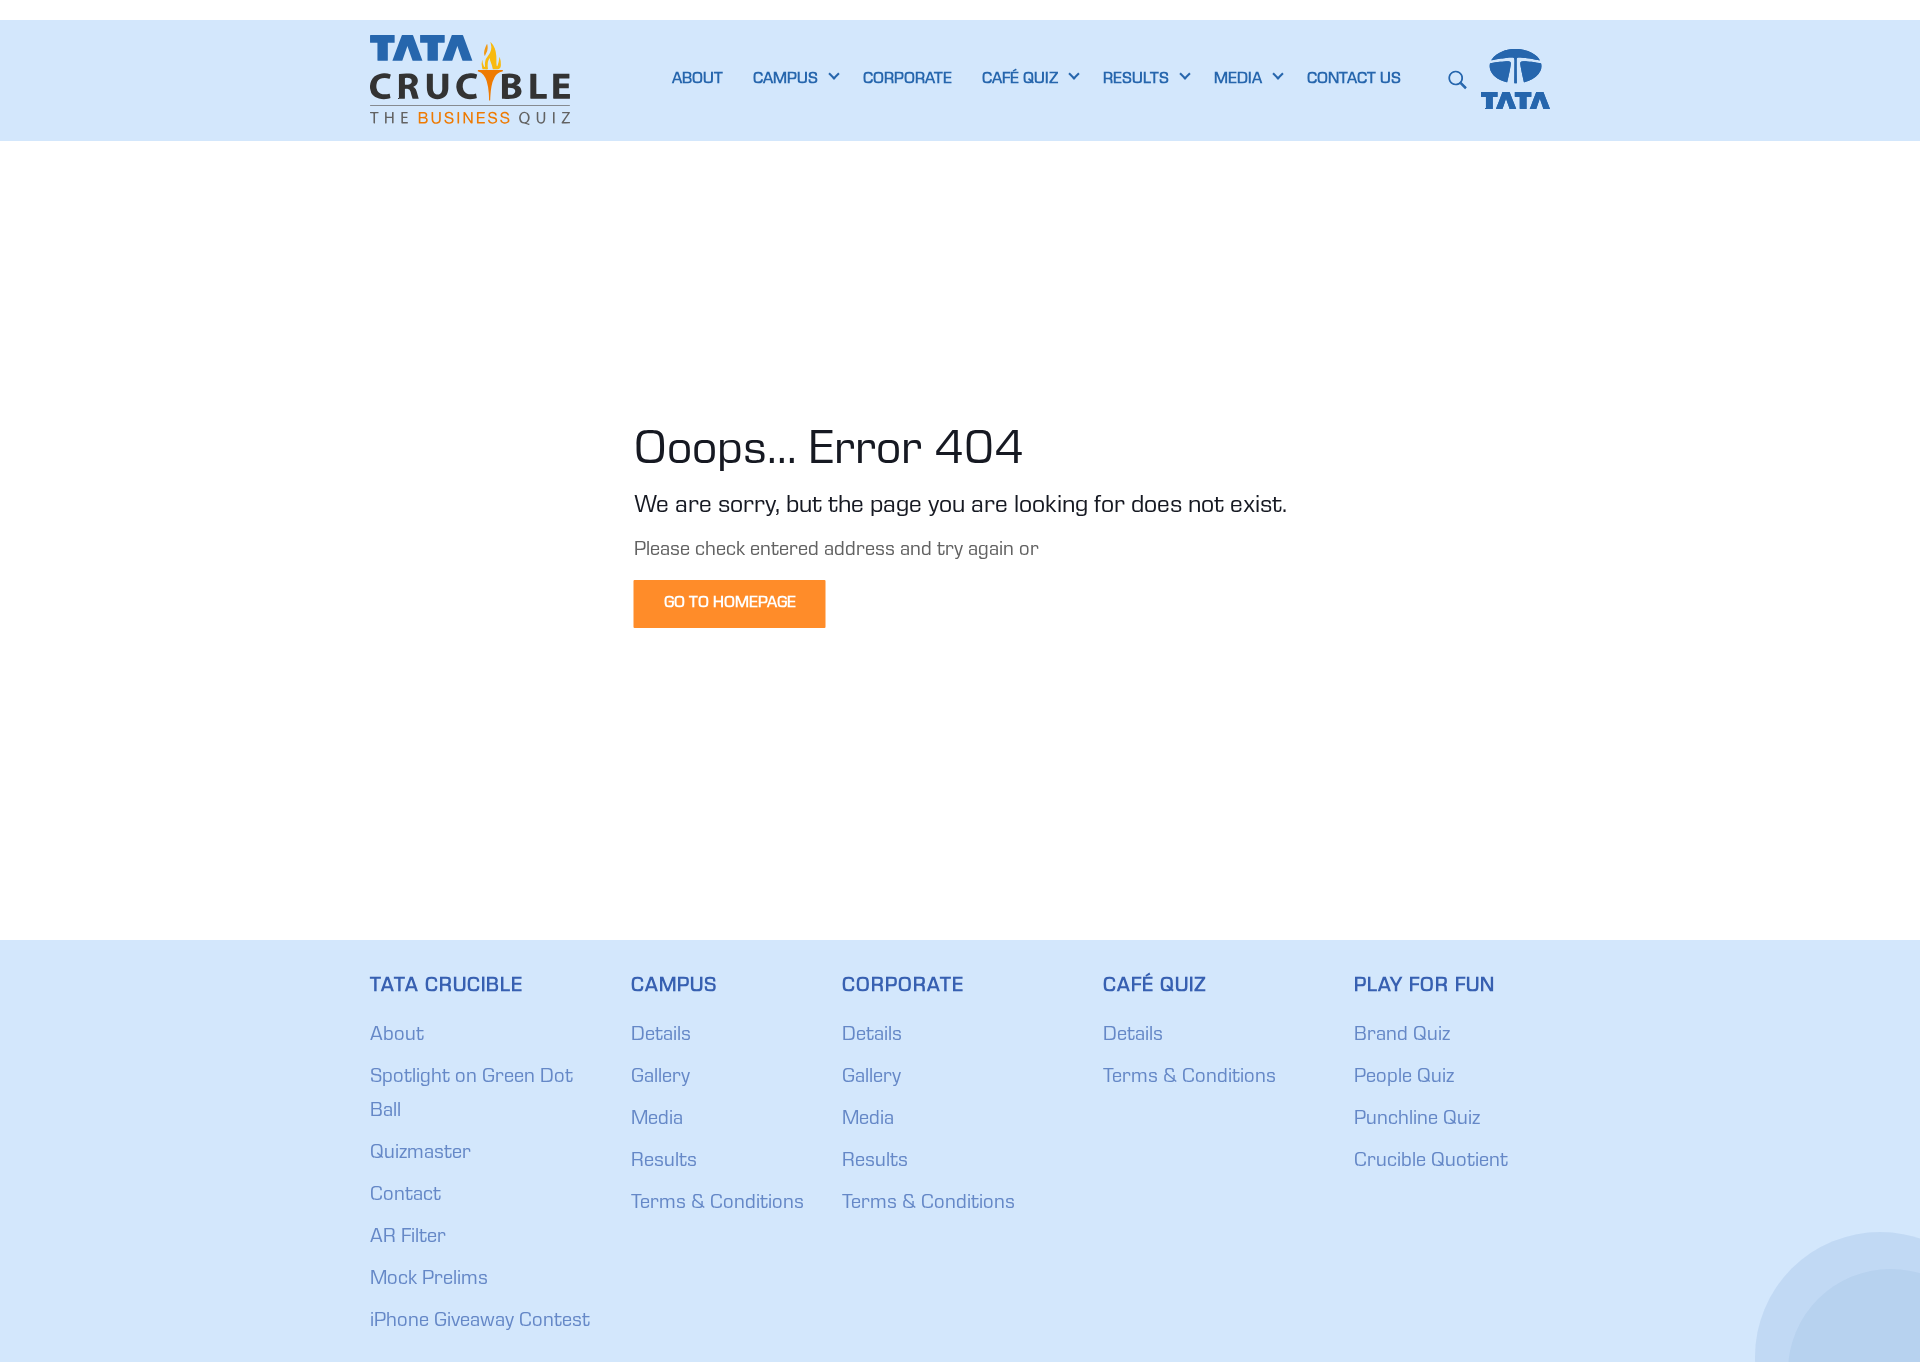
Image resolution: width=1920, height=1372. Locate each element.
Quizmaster (420, 1154)
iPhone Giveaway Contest (480, 1322)
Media (657, 1120)
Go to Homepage (730, 604)
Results (664, 1162)
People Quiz (1404, 1078)
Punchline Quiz (1417, 1120)
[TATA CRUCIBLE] (470, 80)
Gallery (660, 1078)
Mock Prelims (429, 1280)
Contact (405, 1196)
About (397, 1036)
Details (661, 1036)
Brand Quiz (1402, 1036)
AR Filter (408, 1238)
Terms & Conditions (717, 1204)
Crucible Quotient (1431, 1162)
